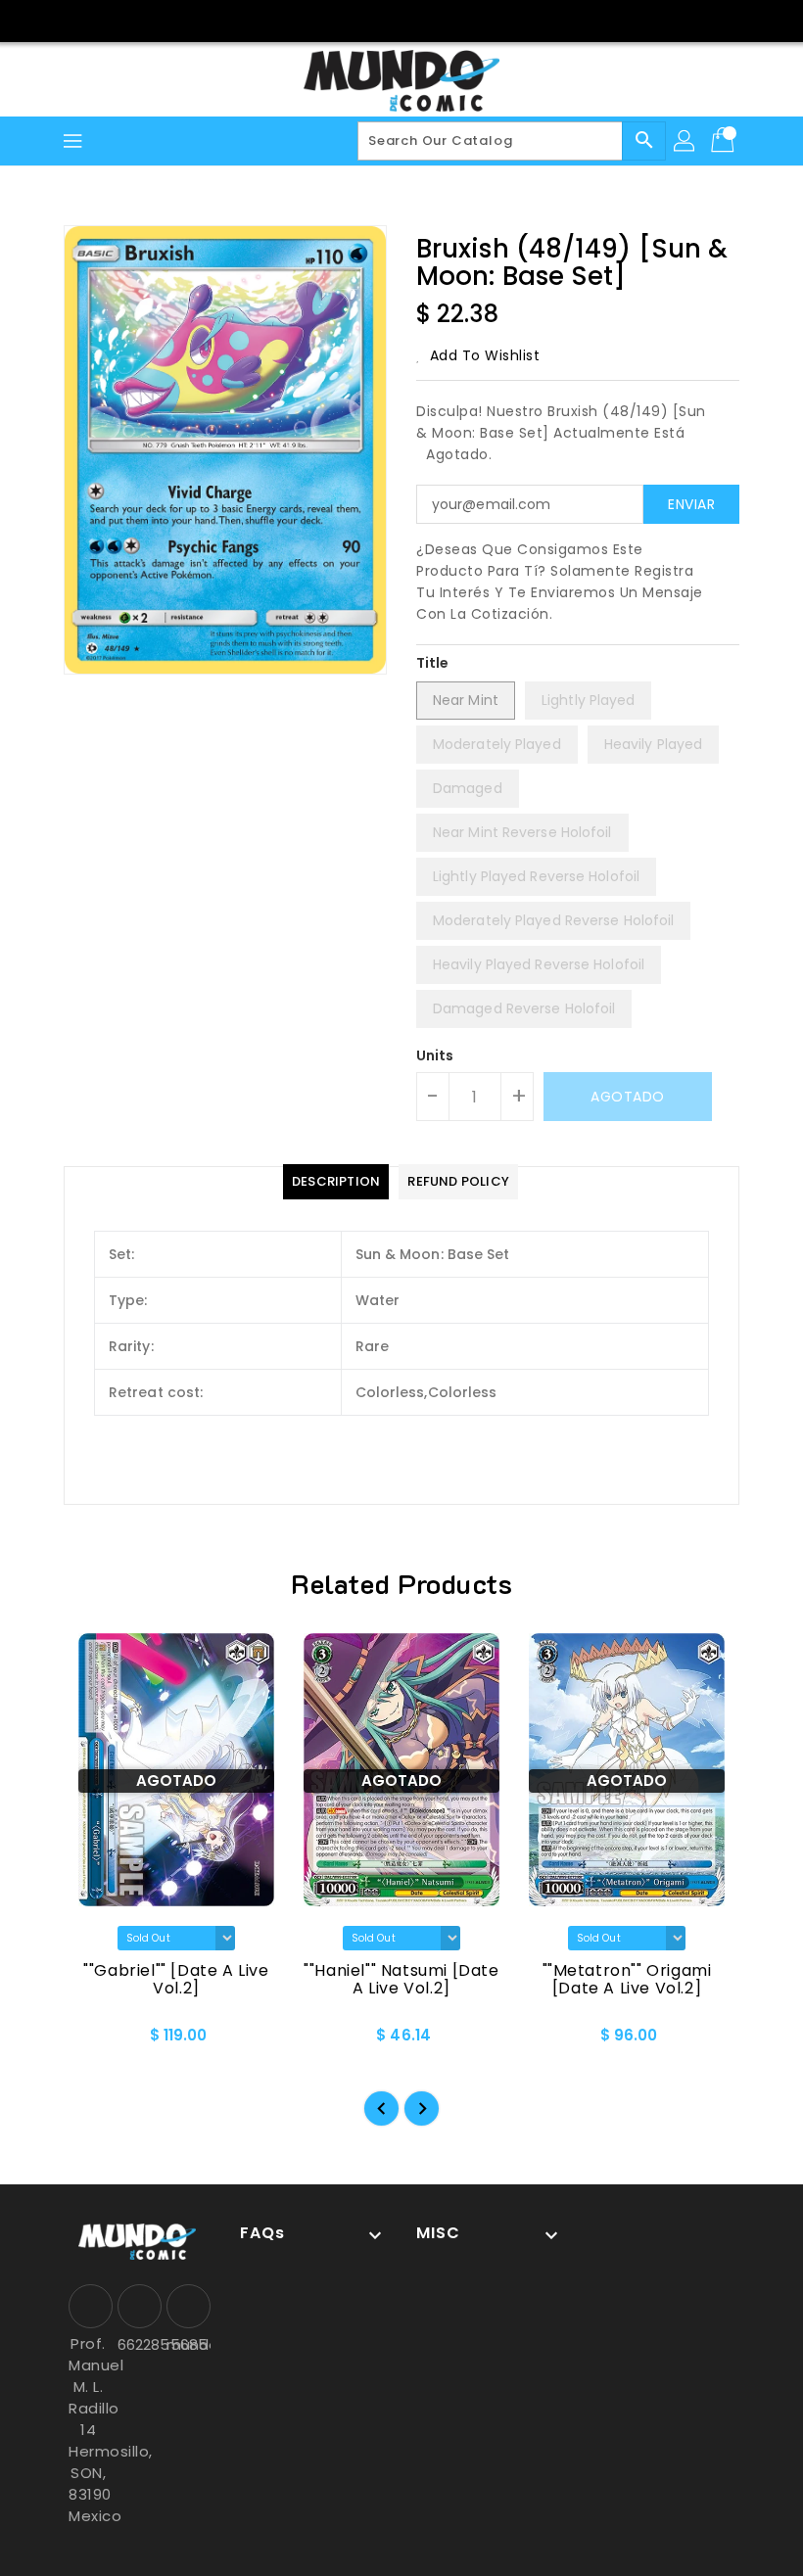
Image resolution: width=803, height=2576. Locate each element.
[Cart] (725, 141)
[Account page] (685, 141)
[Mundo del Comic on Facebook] (383, 20)
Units (435, 1055)
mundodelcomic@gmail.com (186, 2344)
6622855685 (137, 2344)
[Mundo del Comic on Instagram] (420, 20)
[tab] (336, 1182)
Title (433, 663)
